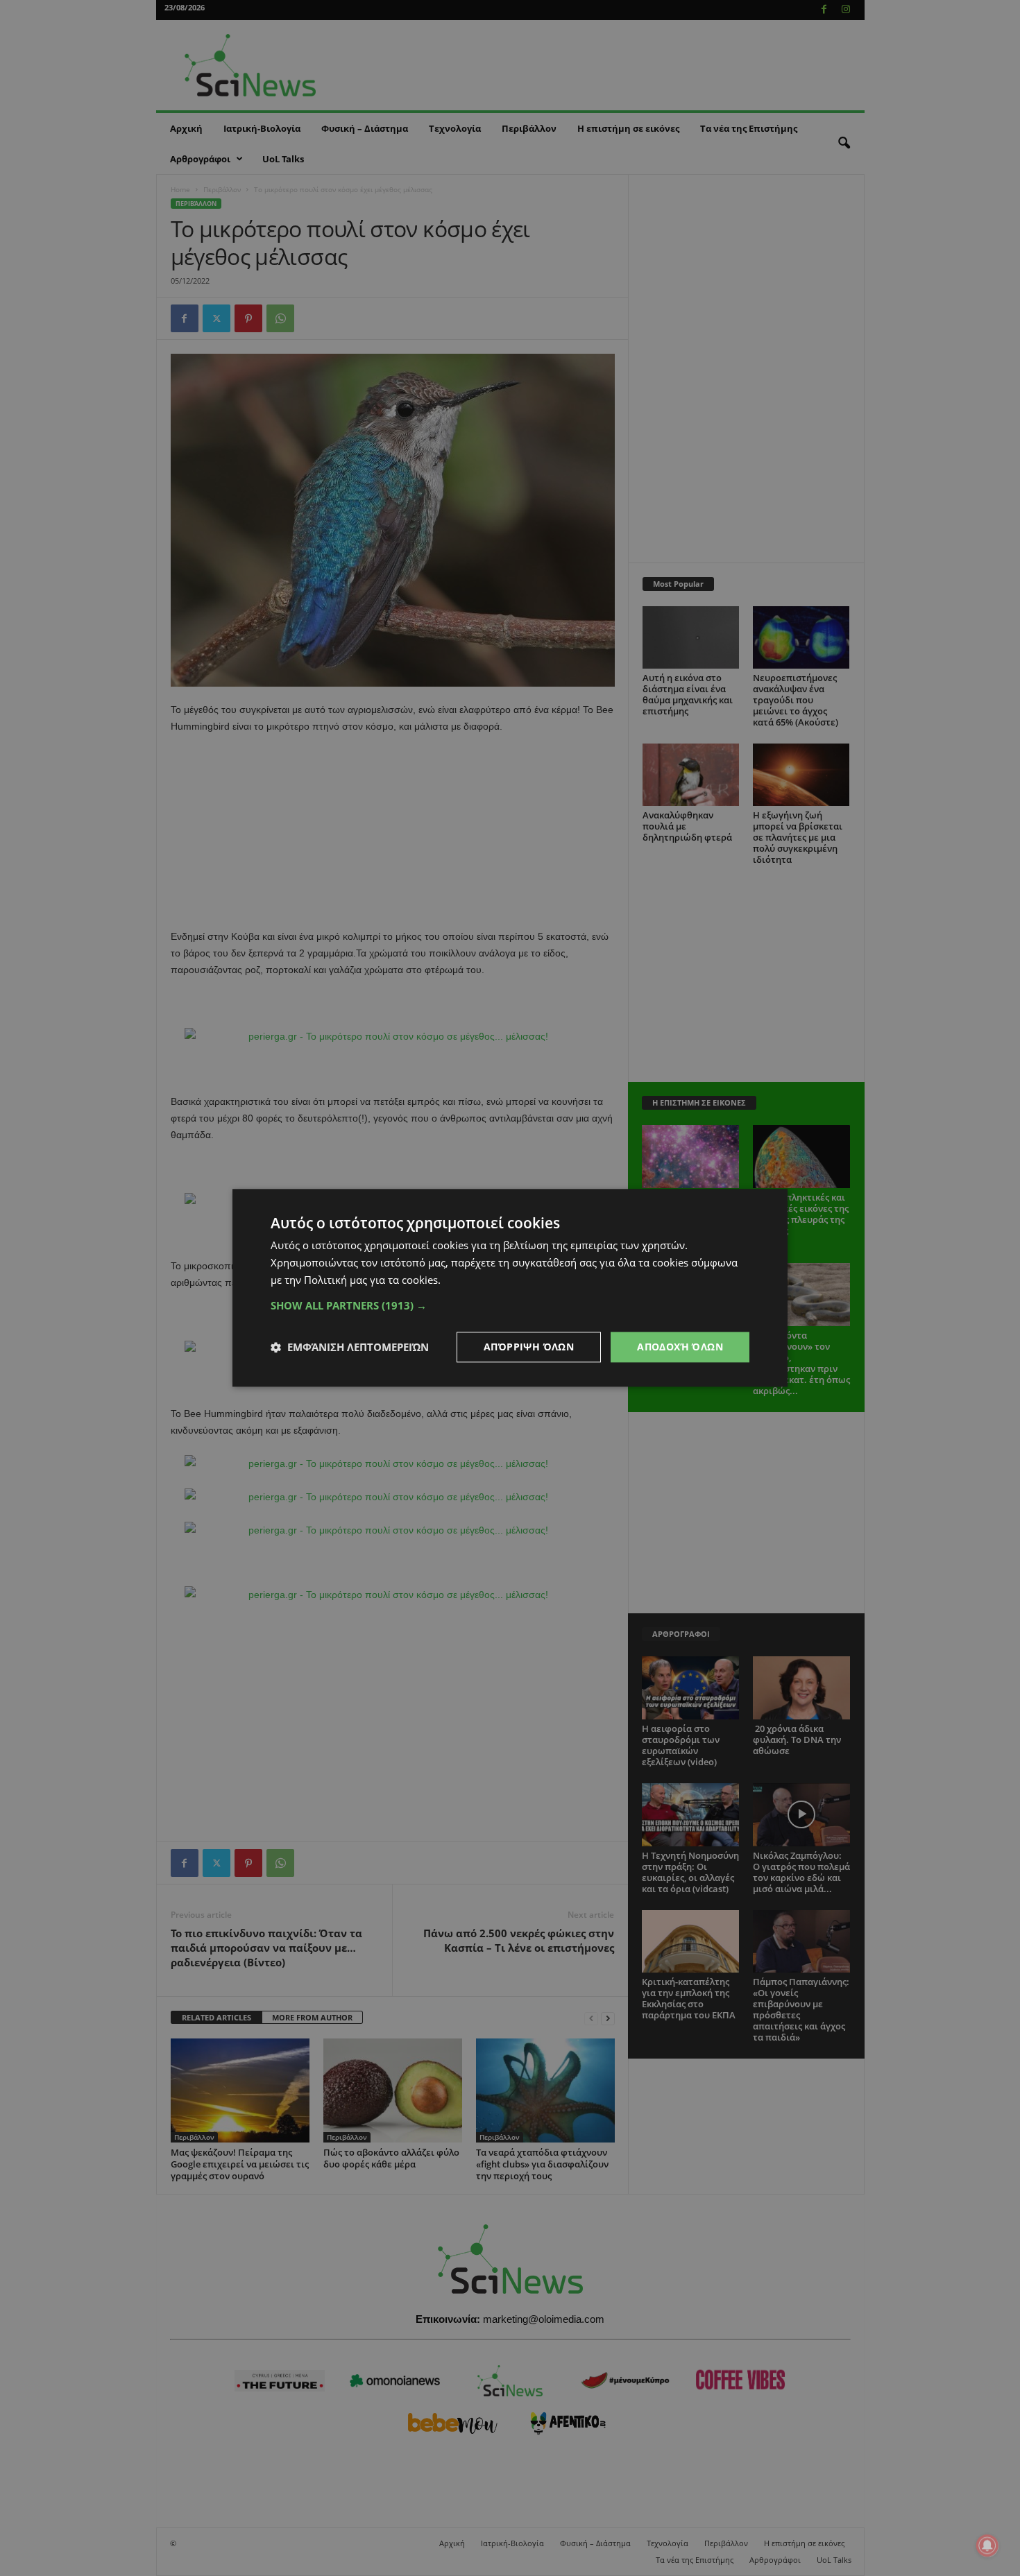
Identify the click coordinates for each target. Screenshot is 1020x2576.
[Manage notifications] (987, 2545)
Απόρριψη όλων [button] (529, 1347)
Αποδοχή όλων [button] (680, 1347)
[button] (510, 1305)
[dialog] (510, 1288)
